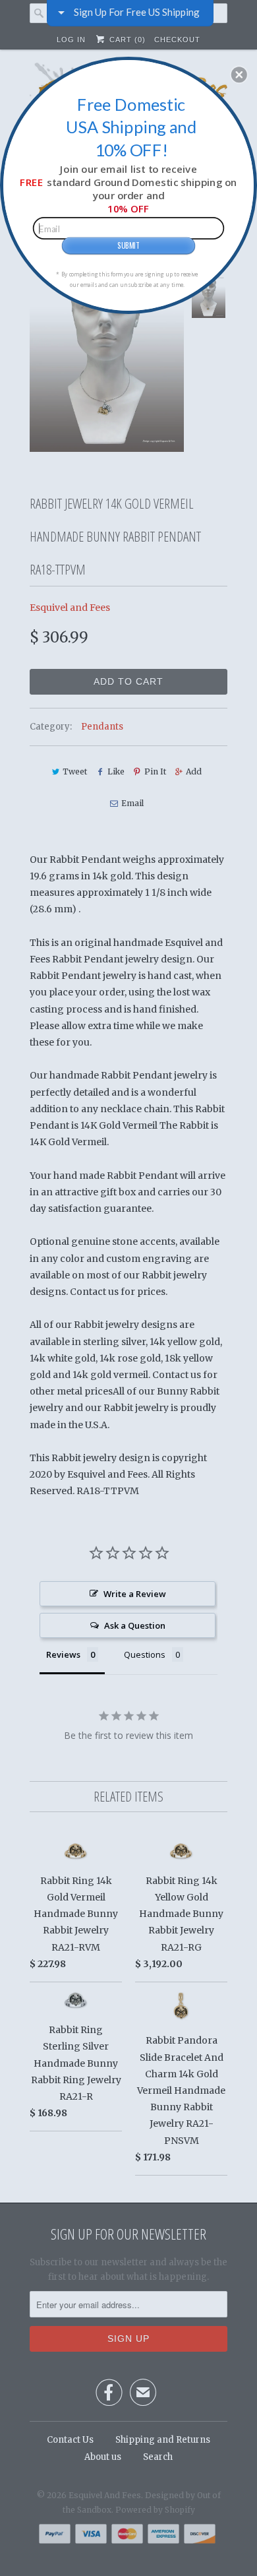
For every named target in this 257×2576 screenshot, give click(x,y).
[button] (239, 75)
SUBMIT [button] (128, 245)
